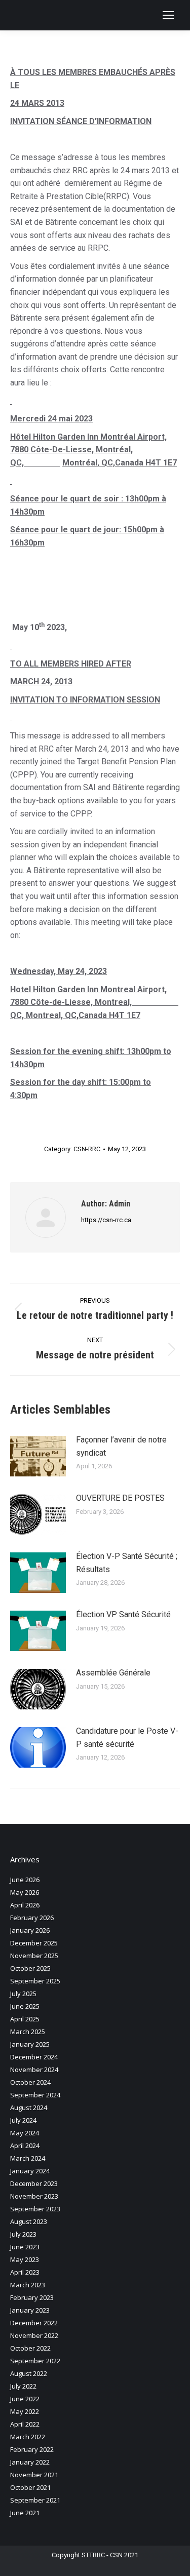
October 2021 (30, 2487)
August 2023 (29, 2221)
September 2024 (35, 2095)
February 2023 (32, 2297)
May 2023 (25, 2259)
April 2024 (25, 2145)
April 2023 (25, 2272)
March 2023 (28, 2285)
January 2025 (30, 2044)
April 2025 (25, 2019)
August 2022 (29, 2373)
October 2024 (30, 2082)
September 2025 (35, 1981)
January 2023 (30, 2310)
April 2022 (25, 2424)
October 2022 (30, 2348)
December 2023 (34, 2183)
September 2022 (35, 2361)
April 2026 (25, 1905)
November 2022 (34, 2335)
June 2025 (25, 2006)
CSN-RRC (87, 1149)
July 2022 (23, 2386)
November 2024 (34, 2070)
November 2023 (34, 2196)
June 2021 (25, 2513)
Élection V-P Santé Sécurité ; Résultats (127, 1563)
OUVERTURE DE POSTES (120, 1498)
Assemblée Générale (113, 1673)
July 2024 (23, 2120)
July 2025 (23, 1994)
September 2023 (35, 2209)
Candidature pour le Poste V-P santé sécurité (127, 1738)
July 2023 (23, 2234)
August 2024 (29, 2107)
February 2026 (32, 1918)
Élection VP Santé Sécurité (123, 1614)
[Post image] (38, 1456)
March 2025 (28, 2032)
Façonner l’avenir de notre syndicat (121, 1446)
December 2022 (34, 2323)
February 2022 (32, 2449)
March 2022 (28, 2437)
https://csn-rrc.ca (106, 1220)
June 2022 (25, 2399)
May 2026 (25, 1892)
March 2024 (28, 2158)
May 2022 (25, 2411)
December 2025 (34, 1943)
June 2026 (25, 1880)
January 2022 (30, 2462)
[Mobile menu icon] (168, 15)
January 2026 (30, 1930)
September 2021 (35, 2500)
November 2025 (34, 1956)
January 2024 (30, 2171)
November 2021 (34, 2475)
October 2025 (30, 1968)
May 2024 (25, 2133)
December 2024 (34, 2057)
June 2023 (25, 2247)
